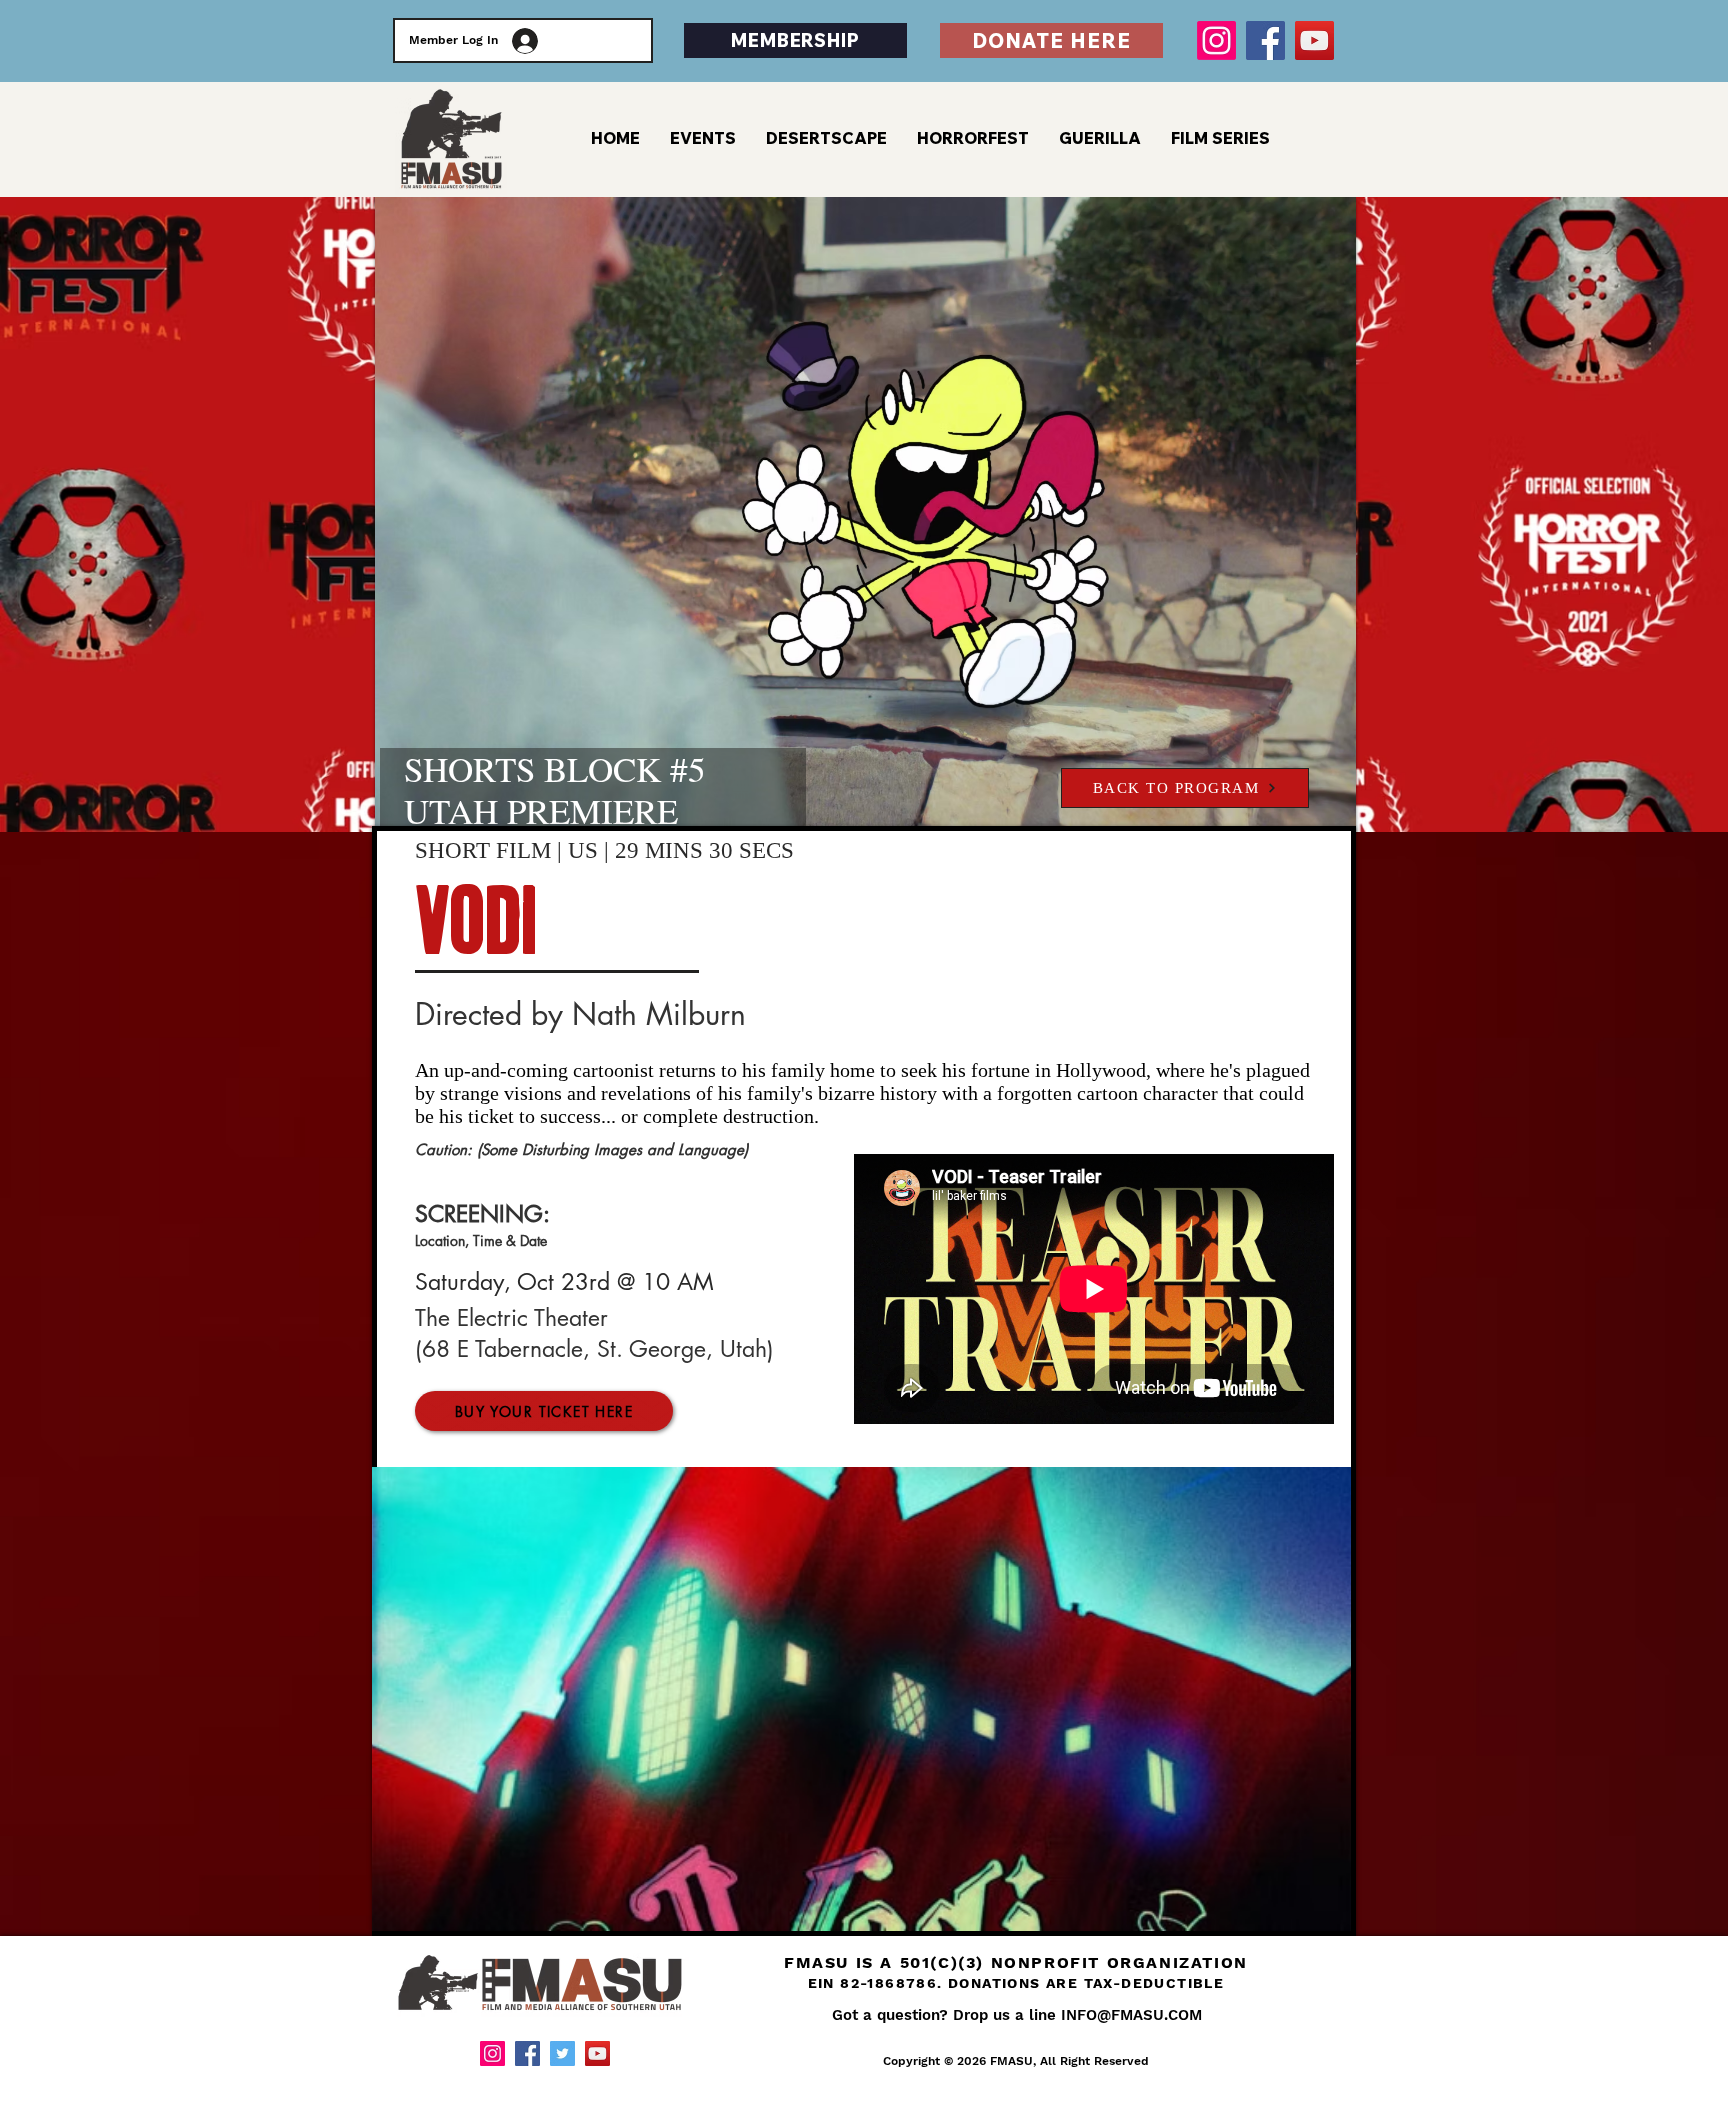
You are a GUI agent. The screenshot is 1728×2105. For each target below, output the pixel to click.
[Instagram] (1216, 40)
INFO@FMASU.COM (1131, 2015)
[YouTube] (1314, 40)
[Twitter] (562, 2053)
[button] (1220, 138)
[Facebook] (1265, 40)
